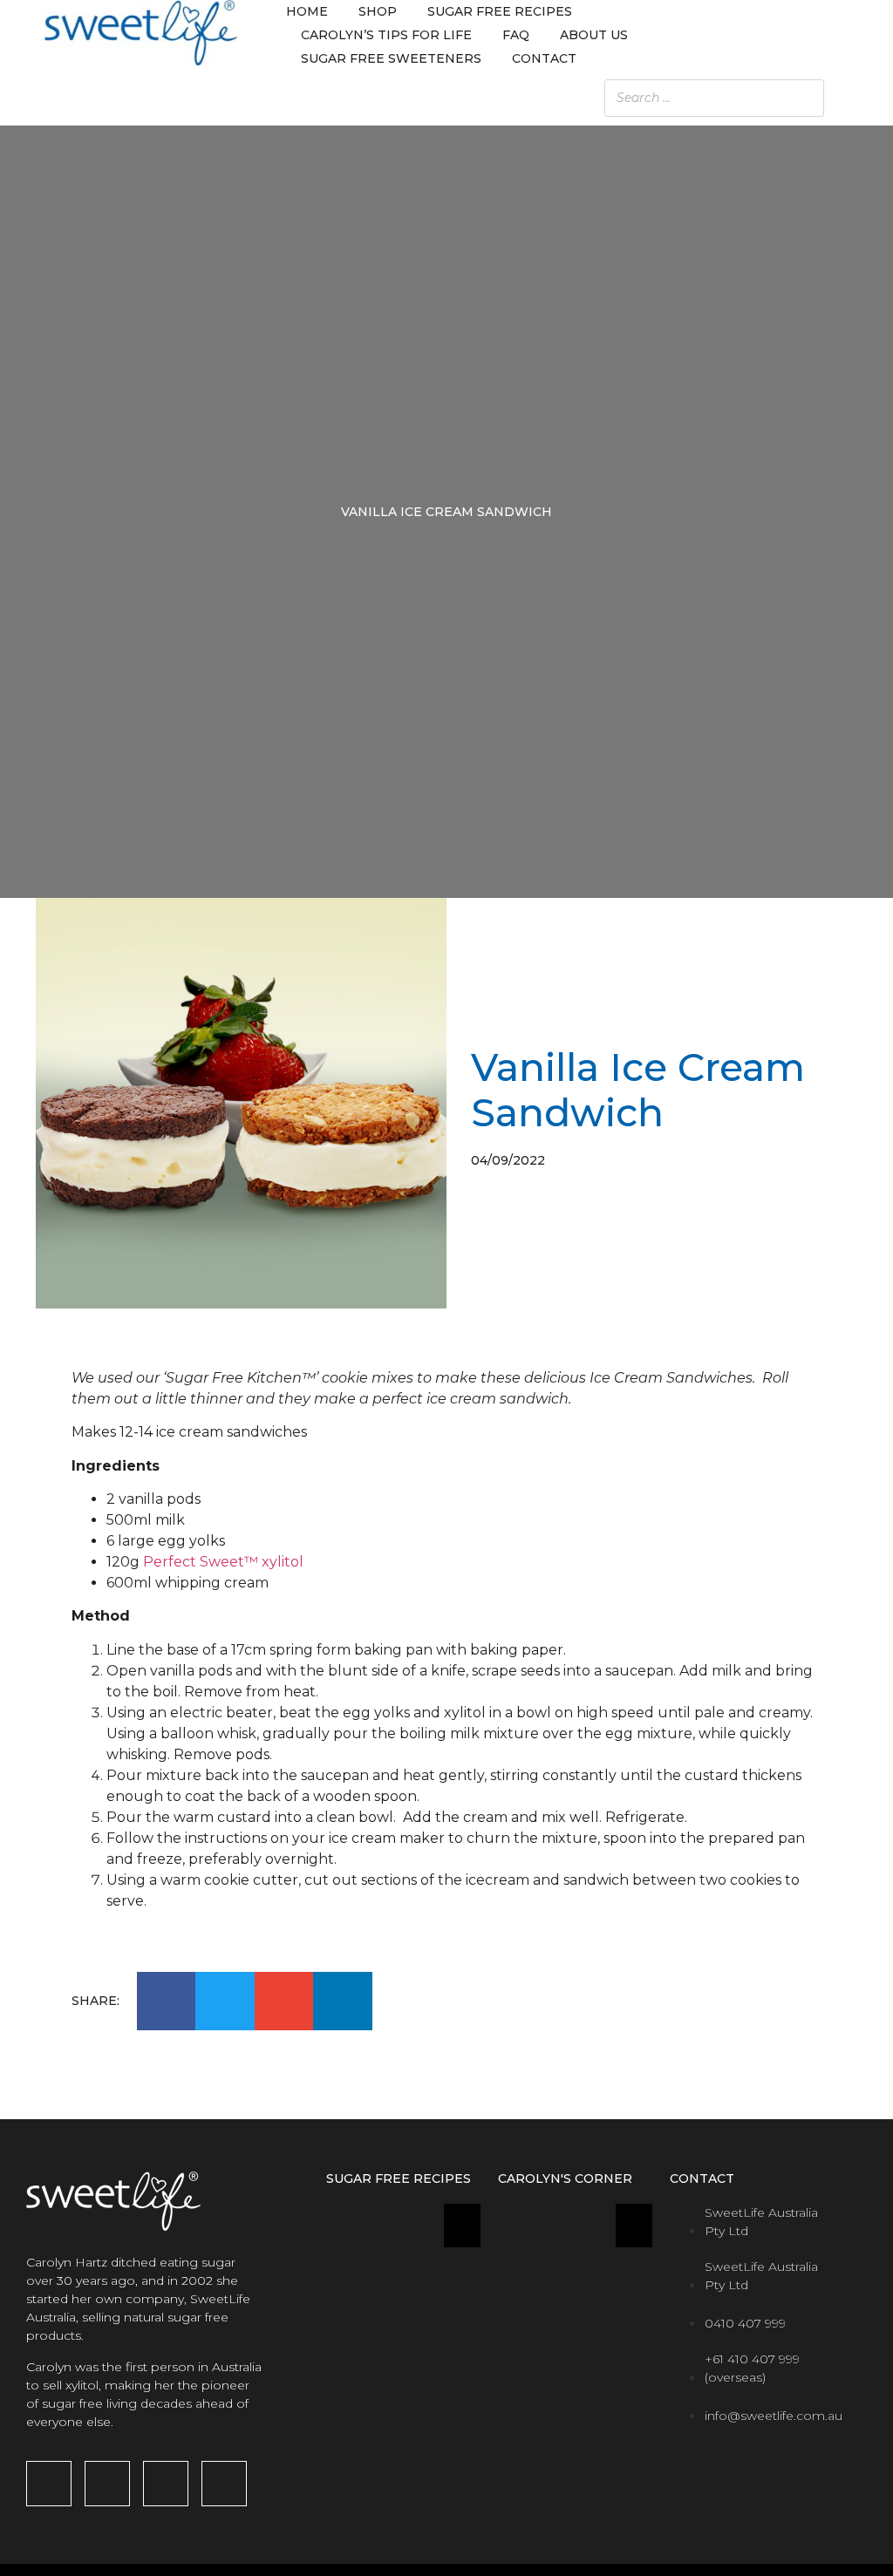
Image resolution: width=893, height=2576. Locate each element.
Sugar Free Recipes (500, 11)
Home (307, 11)
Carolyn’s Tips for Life (386, 35)
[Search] (866, 98)
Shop (378, 11)
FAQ (516, 35)
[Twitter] (224, 2484)
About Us (594, 35)
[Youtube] (166, 2484)
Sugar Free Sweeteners (391, 58)
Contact (544, 58)
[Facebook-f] (49, 2484)
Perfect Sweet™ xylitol (223, 1562)
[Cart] (841, 35)
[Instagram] (107, 2484)
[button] (167, 2002)
